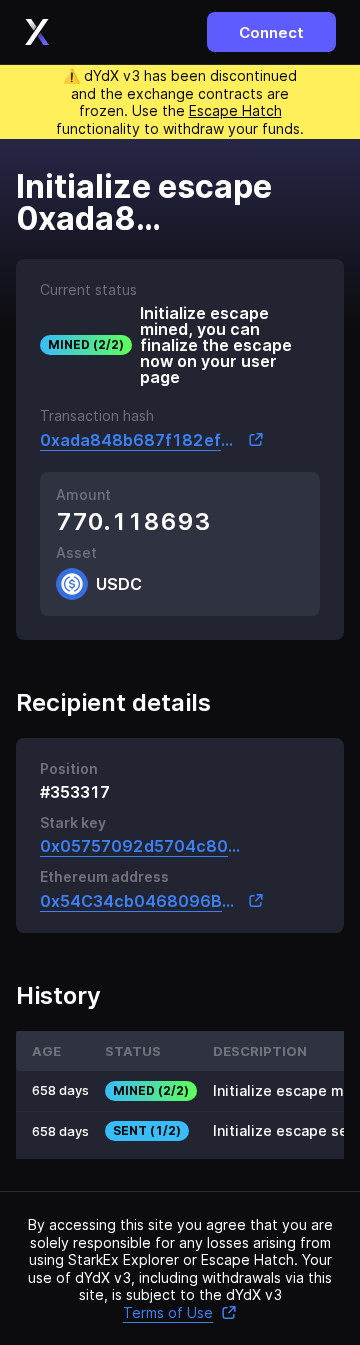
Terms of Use (168, 1312)
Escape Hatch (235, 110)
